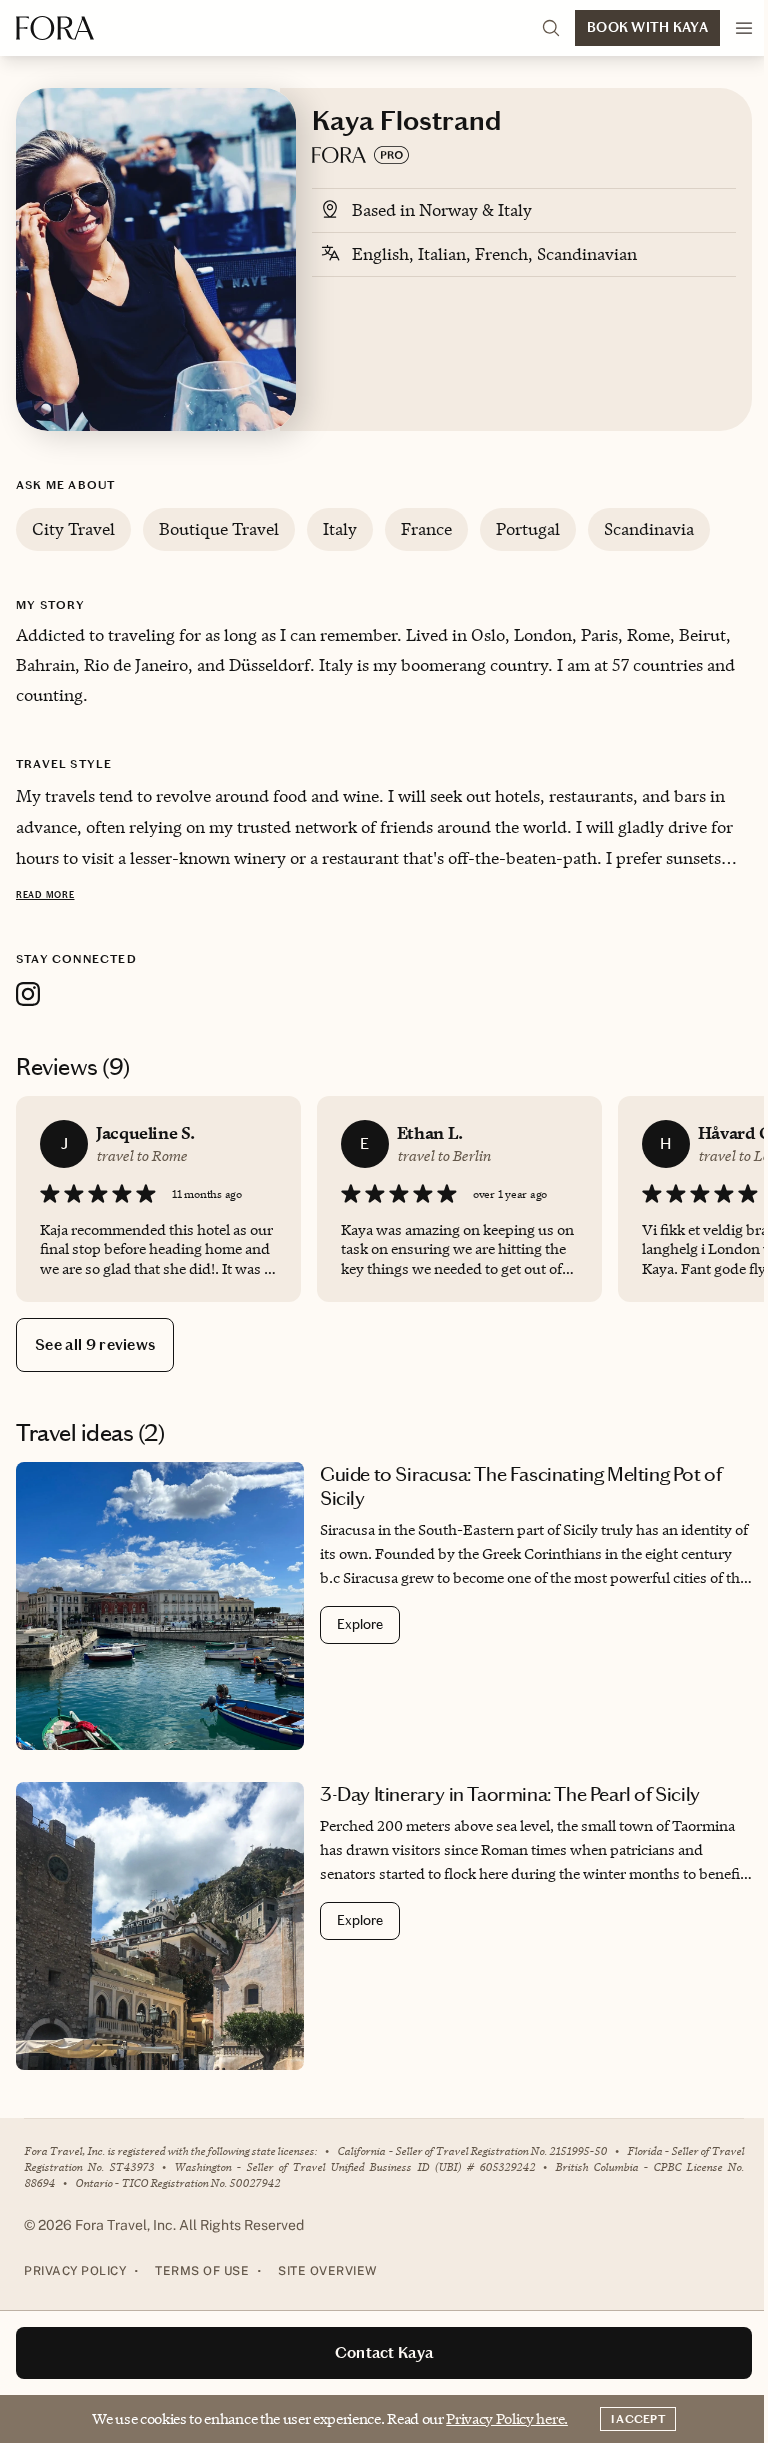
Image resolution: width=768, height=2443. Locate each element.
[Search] (551, 28)
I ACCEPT (638, 2419)
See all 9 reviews (95, 1344)
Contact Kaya (384, 2352)
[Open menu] (744, 28)
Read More (45, 895)
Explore (360, 1624)
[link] (384, 1606)
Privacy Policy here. (507, 2418)
